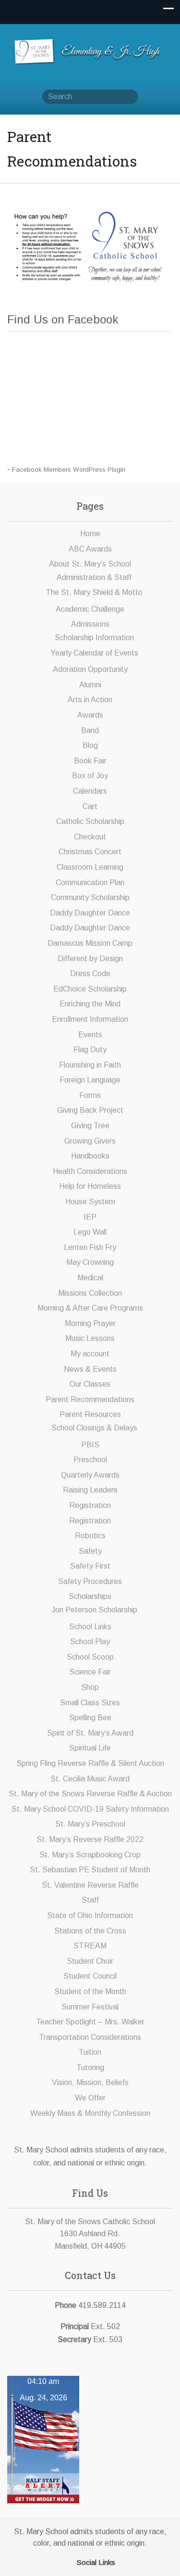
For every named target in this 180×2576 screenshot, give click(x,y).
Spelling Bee (90, 1718)
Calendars (90, 791)
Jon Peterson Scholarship (94, 1610)
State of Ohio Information (90, 1915)
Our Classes (90, 1384)
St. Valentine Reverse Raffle (90, 1885)
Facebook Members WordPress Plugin (69, 470)
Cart (90, 806)
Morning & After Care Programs (90, 1308)
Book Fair (90, 761)
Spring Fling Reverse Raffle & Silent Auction (90, 1763)
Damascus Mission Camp (90, 943)
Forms (90, 1095)
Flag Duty (90, 1050)
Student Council (90, 1976)
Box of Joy (90, 776)
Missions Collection (90, 1293)
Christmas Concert (90, 852)
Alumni (90, 685)
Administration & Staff (94, 577)
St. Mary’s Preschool (90, 1824)
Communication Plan (90, 882)
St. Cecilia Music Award (90, 1779)
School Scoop (90, 1657)
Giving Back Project (90, 1110)
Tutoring (90, 2067)
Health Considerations (90, 1171)
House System (90, 1202)
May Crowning (90, 1262)
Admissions (90, 624)
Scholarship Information (94, 638)
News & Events (90, 1369)
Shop (90, 1687)
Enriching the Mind (90, 1004)
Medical (90, 1278)
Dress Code (90, 973)
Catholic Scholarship (90, 821)
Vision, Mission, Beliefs (90, 2082)
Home (90, 534)
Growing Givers (90, 1141)
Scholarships (90, 1596)
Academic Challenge (90, 609)
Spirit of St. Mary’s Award (90, 1733)
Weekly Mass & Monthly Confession (90, 2113)
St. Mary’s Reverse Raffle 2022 (90, 1839)
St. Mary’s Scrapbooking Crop (90, 1855)
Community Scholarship (90, 897)
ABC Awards (90, 549)
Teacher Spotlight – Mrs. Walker (90, 2022)
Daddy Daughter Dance (90, 913)
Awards (90, 715)
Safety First (90, 1566)
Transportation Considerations (90, 2037)
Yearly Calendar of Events (94, 653)
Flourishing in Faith (90, 1065)
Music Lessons (90, 1338)
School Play (90, 1642)
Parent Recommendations (90, 1399)
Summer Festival (90, 2007)
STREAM (90, 1946)
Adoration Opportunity (90, 669)
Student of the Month (90, 1991)
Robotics (90, 1536)
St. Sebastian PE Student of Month (90, 1870)
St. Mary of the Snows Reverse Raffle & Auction (90, 1794)
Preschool (90, 1460)
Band (90, 730)
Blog (90, 745)
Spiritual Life (90, 1748)
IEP (90, 1217)
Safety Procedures (90, 1581)
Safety (90, 1551)
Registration (90, 1505)
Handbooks (90, 1156)
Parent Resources (90, 1414)
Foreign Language (90, 1080)
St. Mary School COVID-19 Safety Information (90, 1809)
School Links (90, 1627)
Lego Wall (90, 1232)
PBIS (90, 1445)
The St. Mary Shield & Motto (94, 592)
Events (90, 1035)
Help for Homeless (90, 1186)
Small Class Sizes (90, 1703)
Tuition (90, 2052)
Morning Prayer (90, 1323)
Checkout (90, 837)
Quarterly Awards (90, 1475)
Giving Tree (90, 1126)
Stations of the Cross (90, 1931)
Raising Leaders (90, 1490)
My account (90, 1354)
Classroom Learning (90, 867)
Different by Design (90, 959)
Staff (90, 1900)
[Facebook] (70, 2561)
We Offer (90, 2098)
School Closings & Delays (94, 1428)
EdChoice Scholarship (90, 989)
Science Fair (90, 1672)
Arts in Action (90, 700)
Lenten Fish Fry (90, 1247)
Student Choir (90, 1961)
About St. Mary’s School (90, 564)
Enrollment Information (90, 1019)
